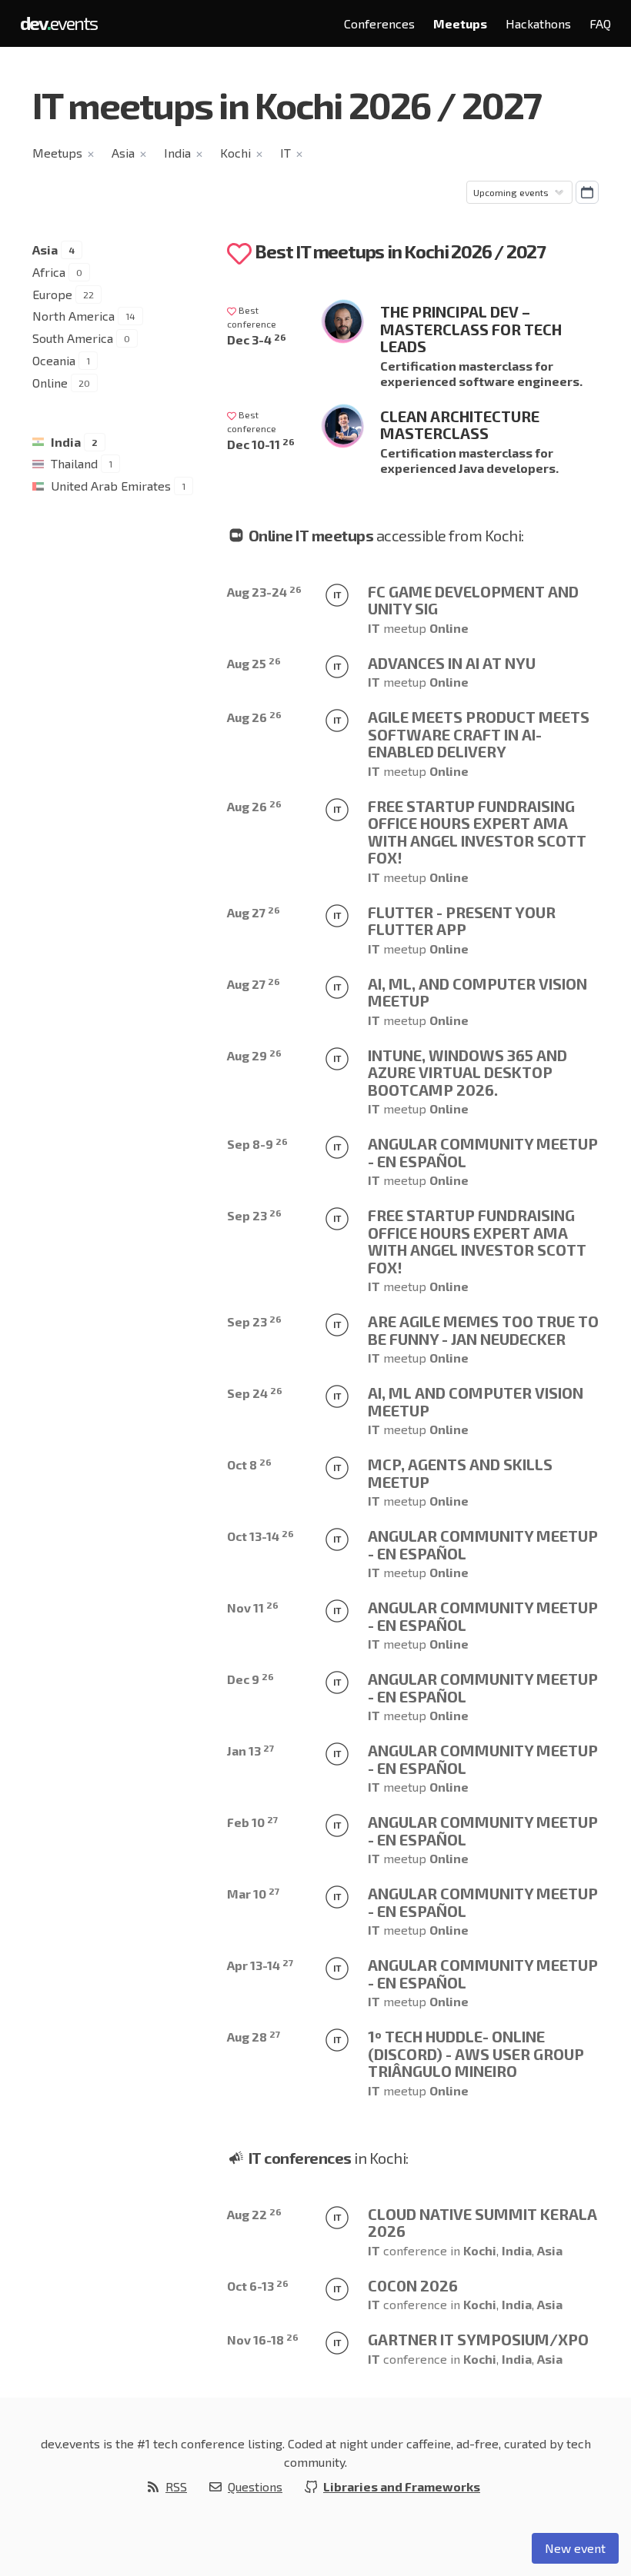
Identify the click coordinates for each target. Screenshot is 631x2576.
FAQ (600, 23)
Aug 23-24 (264, 592)
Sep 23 (254, 1215)
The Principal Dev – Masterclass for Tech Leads (471, 329)
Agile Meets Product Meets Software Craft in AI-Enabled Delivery (479, 734)
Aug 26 (254, 717)
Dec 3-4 (257, 339)
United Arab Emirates (111, 486)
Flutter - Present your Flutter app (462, 921)
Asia (123, 153)
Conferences (379, 23)
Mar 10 (253, 1894)
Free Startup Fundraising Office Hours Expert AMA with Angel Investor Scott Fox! (477, 832)
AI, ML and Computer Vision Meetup (476, 1401)
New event (575, 2548)
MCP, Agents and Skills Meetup (460, 1473)
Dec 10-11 (261, 444)
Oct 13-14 (260, 1536)
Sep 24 (255, 1393)
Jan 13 (250, 1751)
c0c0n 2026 (413, 2285)
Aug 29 (254, 1055)
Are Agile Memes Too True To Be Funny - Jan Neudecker (483, 1330)
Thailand (74, 463)
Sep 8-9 (257, 1144)
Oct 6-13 (258, 2286)
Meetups (460, 23)
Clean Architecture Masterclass (460, 425)
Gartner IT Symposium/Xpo (478, 2339)
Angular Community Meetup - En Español (483, 1152)
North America (73, 316)
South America (73, 338)
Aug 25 (254, 663)
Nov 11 (253, 1608)
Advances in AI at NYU (452, 663)
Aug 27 (254, 912)
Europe (52, 294)
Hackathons (538, 23)
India (177, 153)
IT (285, 153)
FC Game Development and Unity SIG (473, 600)
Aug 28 (254, 2037)
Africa (49, 272)
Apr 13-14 (260, 1965)
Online (50, 383)
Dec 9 (250, 1679)
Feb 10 (252, 1822)
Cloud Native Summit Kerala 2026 (482, 2223)
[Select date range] (587, 192)
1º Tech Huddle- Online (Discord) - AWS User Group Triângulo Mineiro (476, 2053)
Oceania (54, 360)
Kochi (235, 153)
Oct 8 (249, 1464)
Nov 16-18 (263, 2340)
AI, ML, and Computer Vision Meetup (477, 992)
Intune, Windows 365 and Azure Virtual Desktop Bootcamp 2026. (467, 1072)
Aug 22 (254, 2214)
